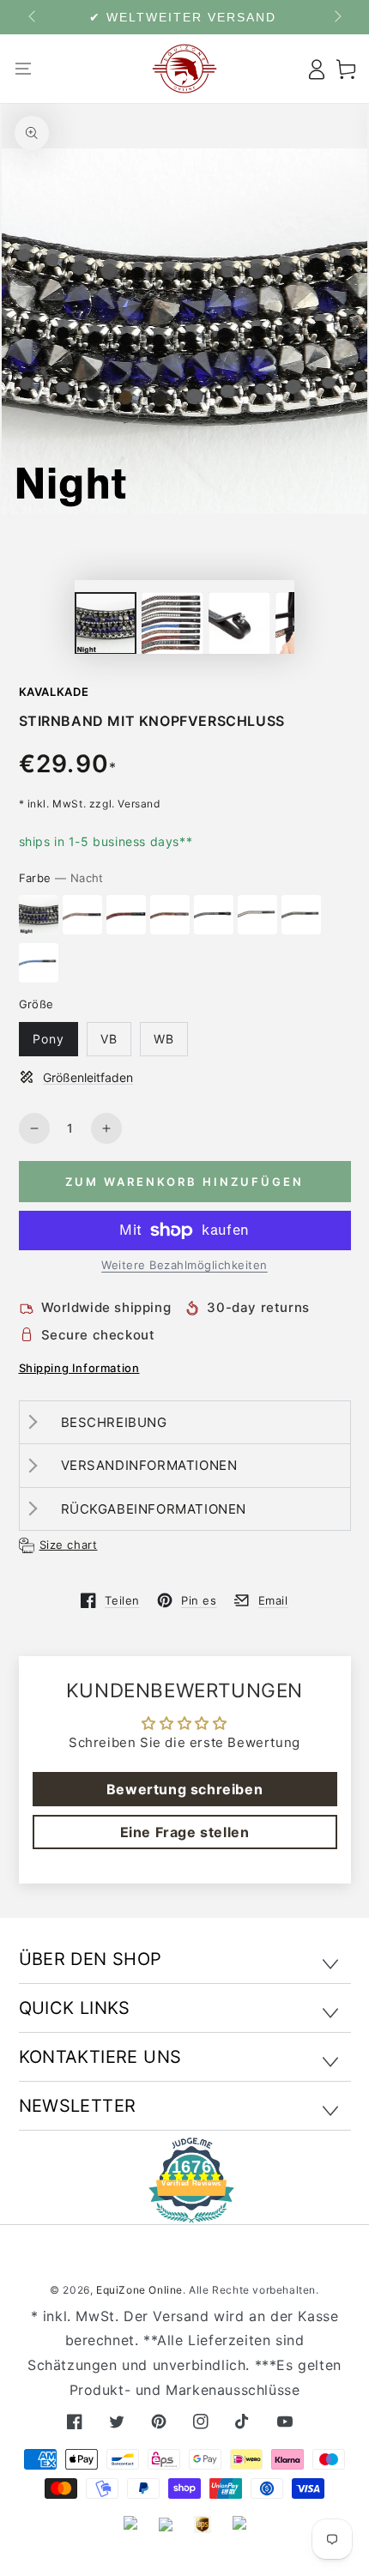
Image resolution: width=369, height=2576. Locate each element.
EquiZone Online (139, 2290)
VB (109, 1039)
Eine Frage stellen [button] (185, 1832)
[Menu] (24, 69)
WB (164, 1039)
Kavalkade (54, 692)
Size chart (69, 1545)
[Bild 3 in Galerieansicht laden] (239, 623)
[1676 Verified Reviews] (184, 2211)
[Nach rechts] (336, 17)
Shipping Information (79, 1368)
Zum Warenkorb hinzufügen (184, 1182)
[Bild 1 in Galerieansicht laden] (106, 623)
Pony (48, 1039)
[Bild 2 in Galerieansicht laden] (172, 623)
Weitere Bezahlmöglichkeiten (184, 1265)
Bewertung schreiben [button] (184, 1789)
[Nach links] (33, 17)
